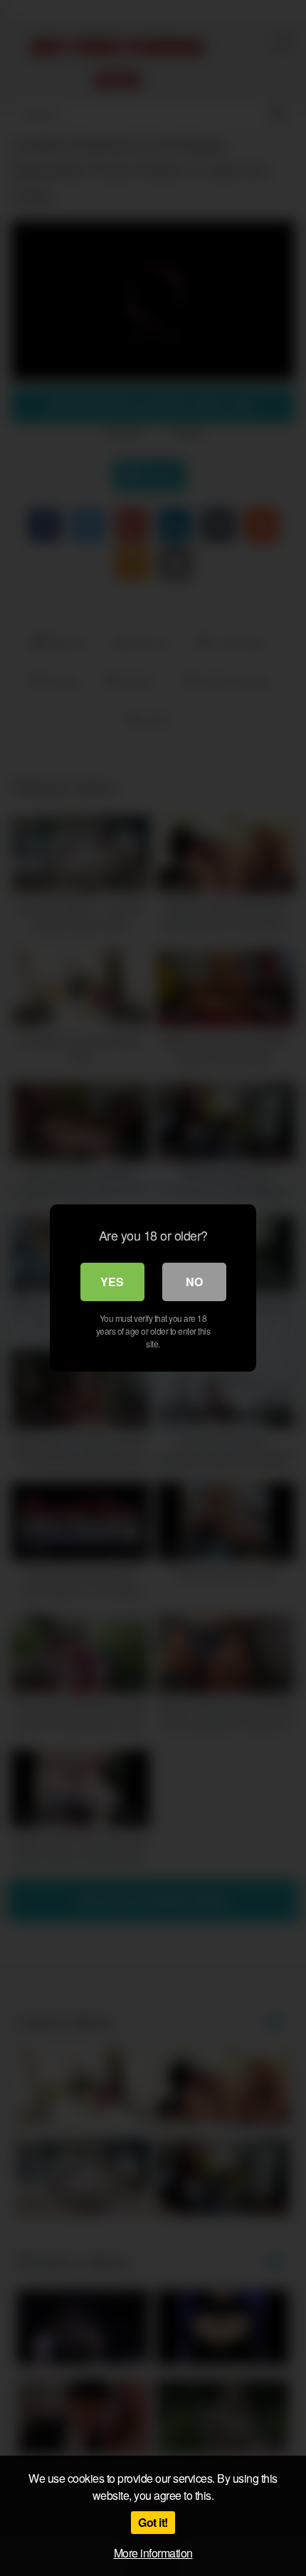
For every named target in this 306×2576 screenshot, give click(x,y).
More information (153, 2553)
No (194, 1282)
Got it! (153, 2522)
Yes (112, 1282)
